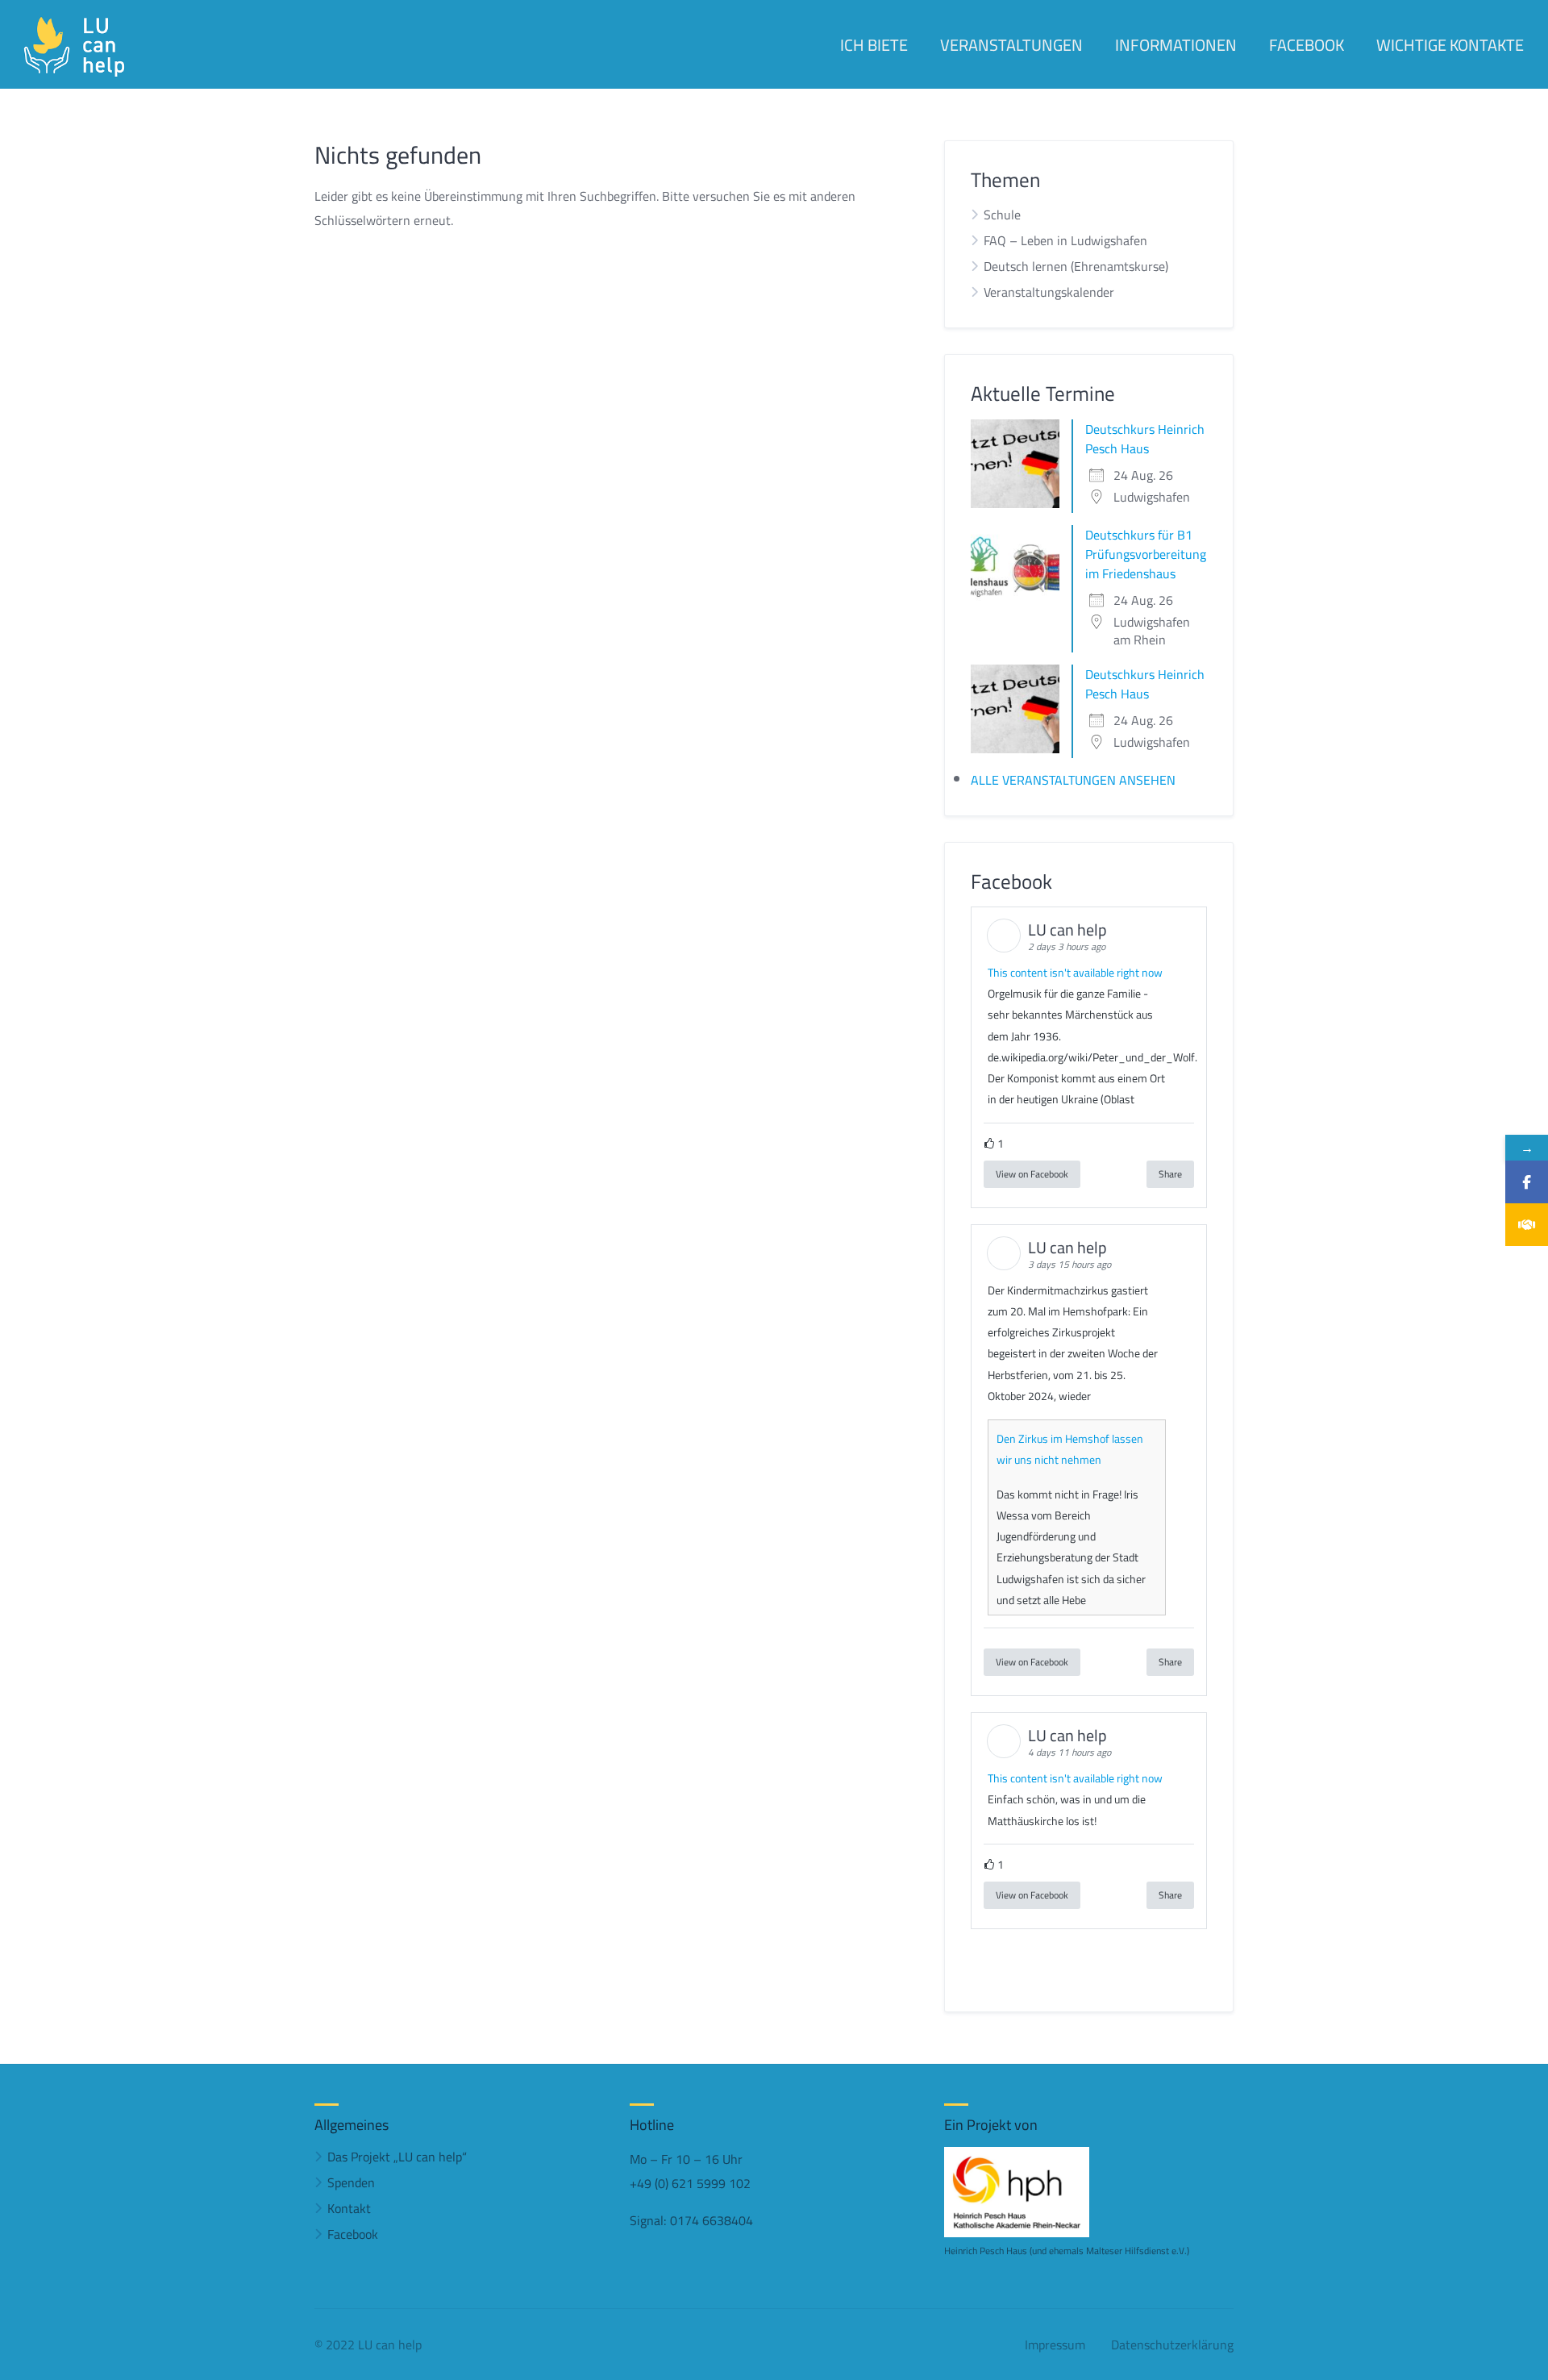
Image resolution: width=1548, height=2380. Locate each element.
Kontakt (349, 2208)
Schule (1002, 215)
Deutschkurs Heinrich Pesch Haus (1145, 439)
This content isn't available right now (1075, 973)
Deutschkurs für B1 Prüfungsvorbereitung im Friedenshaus (1146, 554)
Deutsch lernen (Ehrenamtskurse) (1076, 266)
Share (1170, 1174)
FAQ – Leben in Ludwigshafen (1065, 240)
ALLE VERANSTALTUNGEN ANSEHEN (1073, 780)
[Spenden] (1527, 1225)
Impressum (1055, 2345)
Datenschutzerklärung (1172, 2345)
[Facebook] (1527, 1182)
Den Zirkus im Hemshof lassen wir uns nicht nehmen (1070, 1449)
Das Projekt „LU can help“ (397, 2157)
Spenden (351, 2182)
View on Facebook (1032, 1174)
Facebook (353, 2234)
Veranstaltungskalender (1049, 292)
